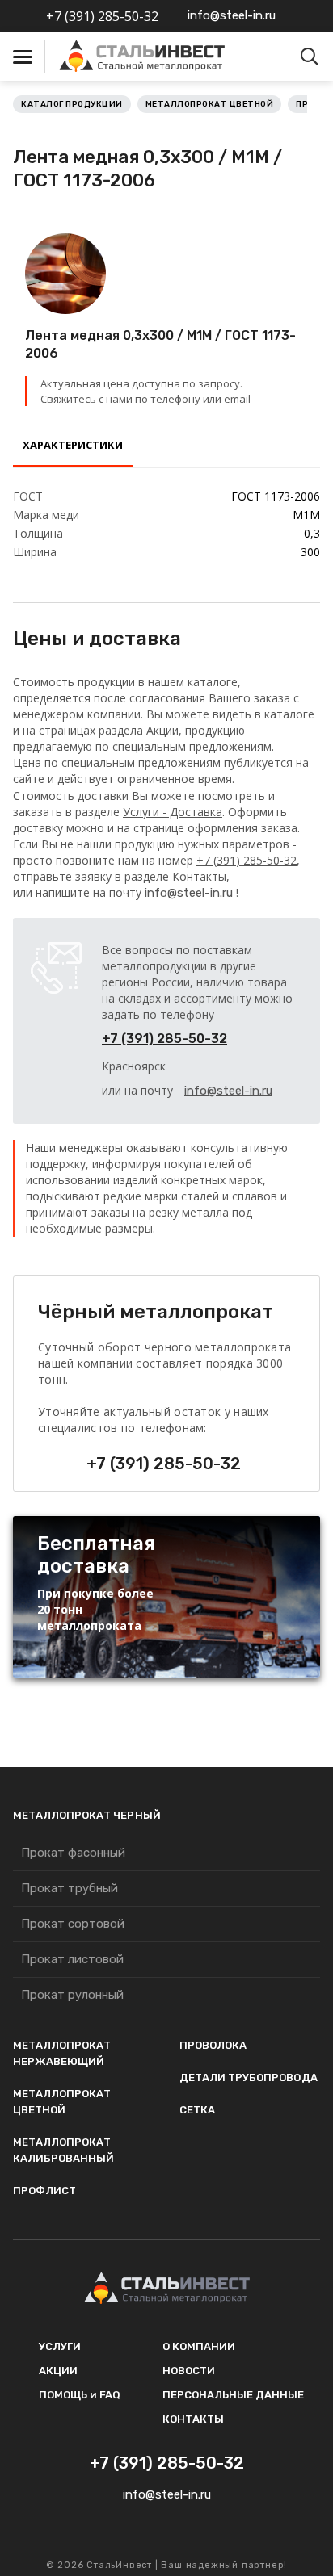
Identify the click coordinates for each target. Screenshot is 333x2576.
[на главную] (143, 57)
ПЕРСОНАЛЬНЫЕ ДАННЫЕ (233, 2395)
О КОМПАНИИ (199, 2346)
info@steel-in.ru (232, 15)
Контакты (199, 876)
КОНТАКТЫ (193, 2419)
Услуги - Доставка (173, 812)
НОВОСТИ (189, 2371)
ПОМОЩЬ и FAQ (80, 2395)
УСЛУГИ (60, 2346)
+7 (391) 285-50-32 (102, 16)
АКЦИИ (58, 2371)
